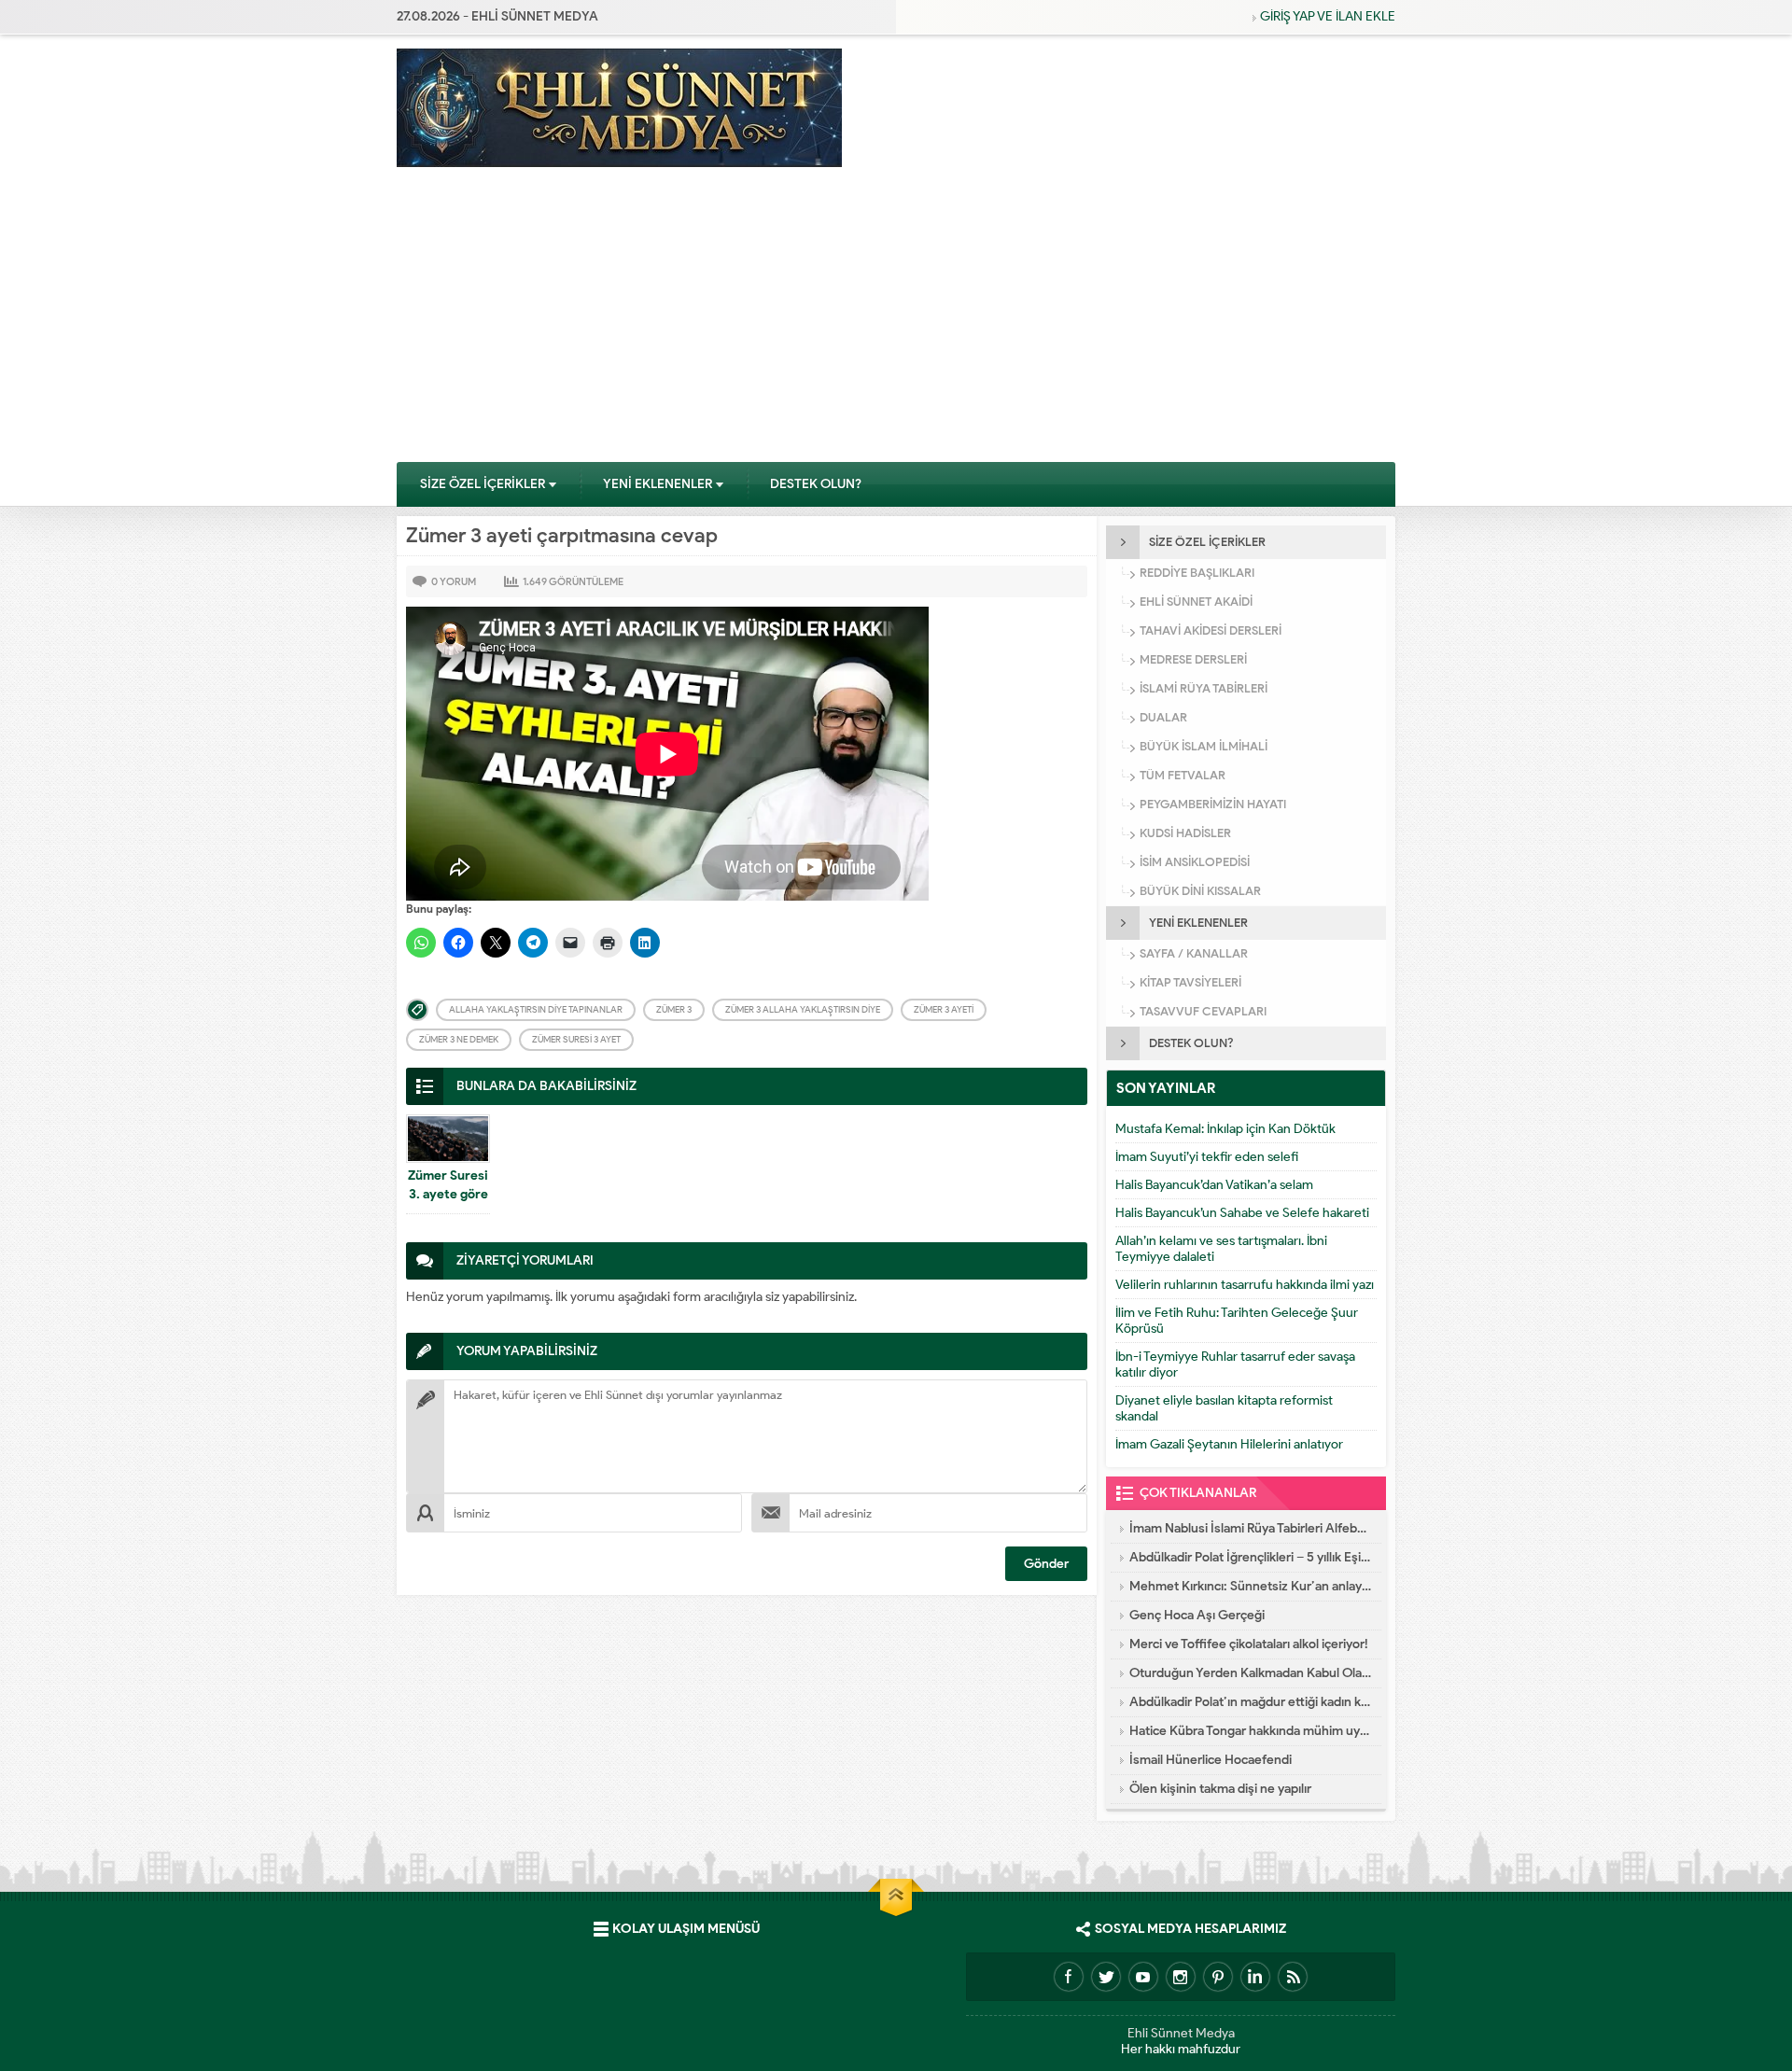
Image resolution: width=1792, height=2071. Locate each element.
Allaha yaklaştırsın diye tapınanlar (536, 1009)
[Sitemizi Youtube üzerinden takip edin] (1143, 1977)
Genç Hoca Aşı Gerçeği (1197, 1615)
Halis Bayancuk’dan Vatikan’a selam (1214, 1185)
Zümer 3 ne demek (459, 1039)
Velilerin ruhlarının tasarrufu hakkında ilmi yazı (1245, 1285)
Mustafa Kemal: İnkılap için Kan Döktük (1225, 1129)
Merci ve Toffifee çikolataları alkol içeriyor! (1249, 1644)
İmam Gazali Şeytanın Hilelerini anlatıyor (1229, 1444)
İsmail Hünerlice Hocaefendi (1211, 1760)
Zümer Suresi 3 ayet (576, 1039)
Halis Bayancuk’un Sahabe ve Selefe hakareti (1242, 1213)
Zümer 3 (674, 1009)
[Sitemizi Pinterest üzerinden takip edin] (1218, 1977)
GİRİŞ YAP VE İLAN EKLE (1328, 16)
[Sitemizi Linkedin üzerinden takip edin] (1255, 1977)
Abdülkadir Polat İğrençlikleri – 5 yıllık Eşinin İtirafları (1251, 1557)
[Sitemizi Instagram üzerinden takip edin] (1181, 1977)
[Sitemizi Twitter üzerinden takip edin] (1106, 1977)
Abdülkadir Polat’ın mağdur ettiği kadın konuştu (1251, 1702)
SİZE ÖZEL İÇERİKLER (483, 484)
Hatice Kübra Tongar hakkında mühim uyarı (1251, 1731)
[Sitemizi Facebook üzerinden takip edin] (1069, 1977)
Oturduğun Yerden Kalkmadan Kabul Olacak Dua (1251, 1673)
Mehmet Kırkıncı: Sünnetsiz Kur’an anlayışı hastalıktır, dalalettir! (1251, 1586)
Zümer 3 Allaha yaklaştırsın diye (803, 1009)
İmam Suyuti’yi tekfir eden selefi (1207, 1157)
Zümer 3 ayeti (944, 1009)
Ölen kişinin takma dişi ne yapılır (1220, 1789)
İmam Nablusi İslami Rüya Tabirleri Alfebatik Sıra (1251, 1528)
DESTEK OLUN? (816, 484)
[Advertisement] (896, 321)
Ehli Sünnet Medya (1181, 2033)
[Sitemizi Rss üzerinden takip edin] (1293, 1977)
